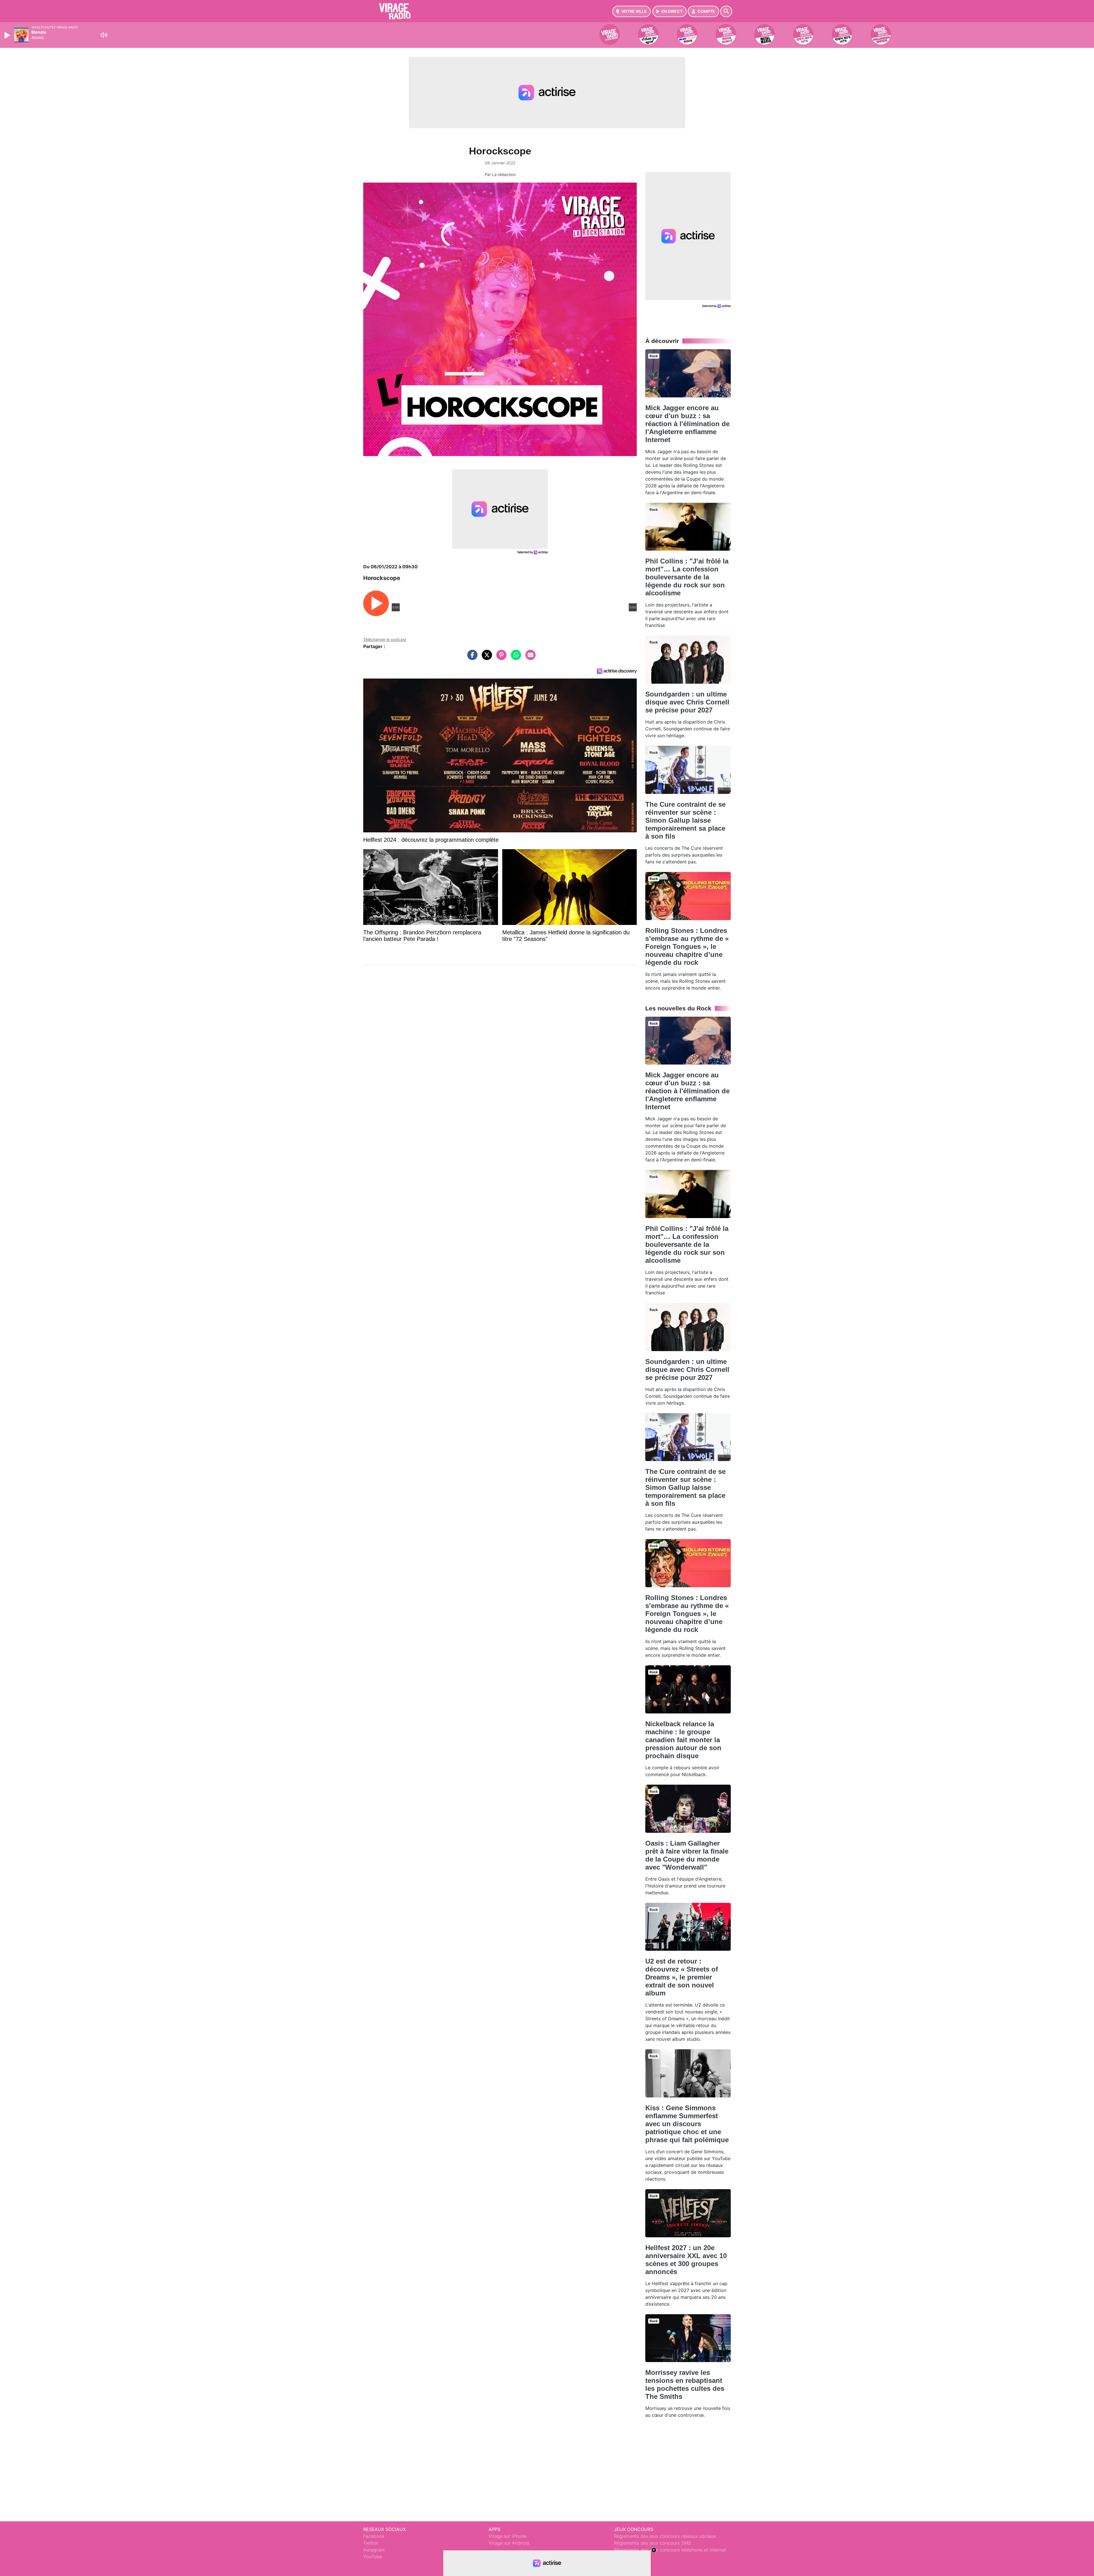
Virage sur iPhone (508, 2536)
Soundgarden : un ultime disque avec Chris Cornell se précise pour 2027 (687, 702)
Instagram (374, 2550)
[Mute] (104, 35)
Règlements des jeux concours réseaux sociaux (665, 2536)
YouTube (373, 2557)
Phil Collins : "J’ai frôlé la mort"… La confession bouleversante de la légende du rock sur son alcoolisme (687, 577)
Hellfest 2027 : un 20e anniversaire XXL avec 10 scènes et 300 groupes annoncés (686, 2260)
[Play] (8, 35)
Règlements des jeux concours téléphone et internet (670, 2550)
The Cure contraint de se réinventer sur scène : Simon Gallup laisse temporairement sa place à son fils (685, 820)
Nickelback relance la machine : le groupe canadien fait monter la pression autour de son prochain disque (683, 1740)
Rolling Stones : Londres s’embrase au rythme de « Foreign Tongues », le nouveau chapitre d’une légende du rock (687, 946)
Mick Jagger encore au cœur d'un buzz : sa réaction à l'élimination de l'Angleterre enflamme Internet (687, 424)
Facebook (374, 2536)
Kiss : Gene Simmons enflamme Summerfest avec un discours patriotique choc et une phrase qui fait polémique (687, 2124)
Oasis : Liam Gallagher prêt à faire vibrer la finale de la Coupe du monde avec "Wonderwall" (687, 1855)
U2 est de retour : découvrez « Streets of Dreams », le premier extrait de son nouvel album (682, 1977)
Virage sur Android (509, 2543)
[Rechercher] (726, 11)
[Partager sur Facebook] (471, 658)
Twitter (371, 2543)
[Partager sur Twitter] (485, 658)
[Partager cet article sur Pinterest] (500, 658)
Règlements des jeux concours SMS (652, 2543)
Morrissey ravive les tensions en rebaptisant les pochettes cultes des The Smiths (685, 2384)
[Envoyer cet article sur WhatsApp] (515, 658)
